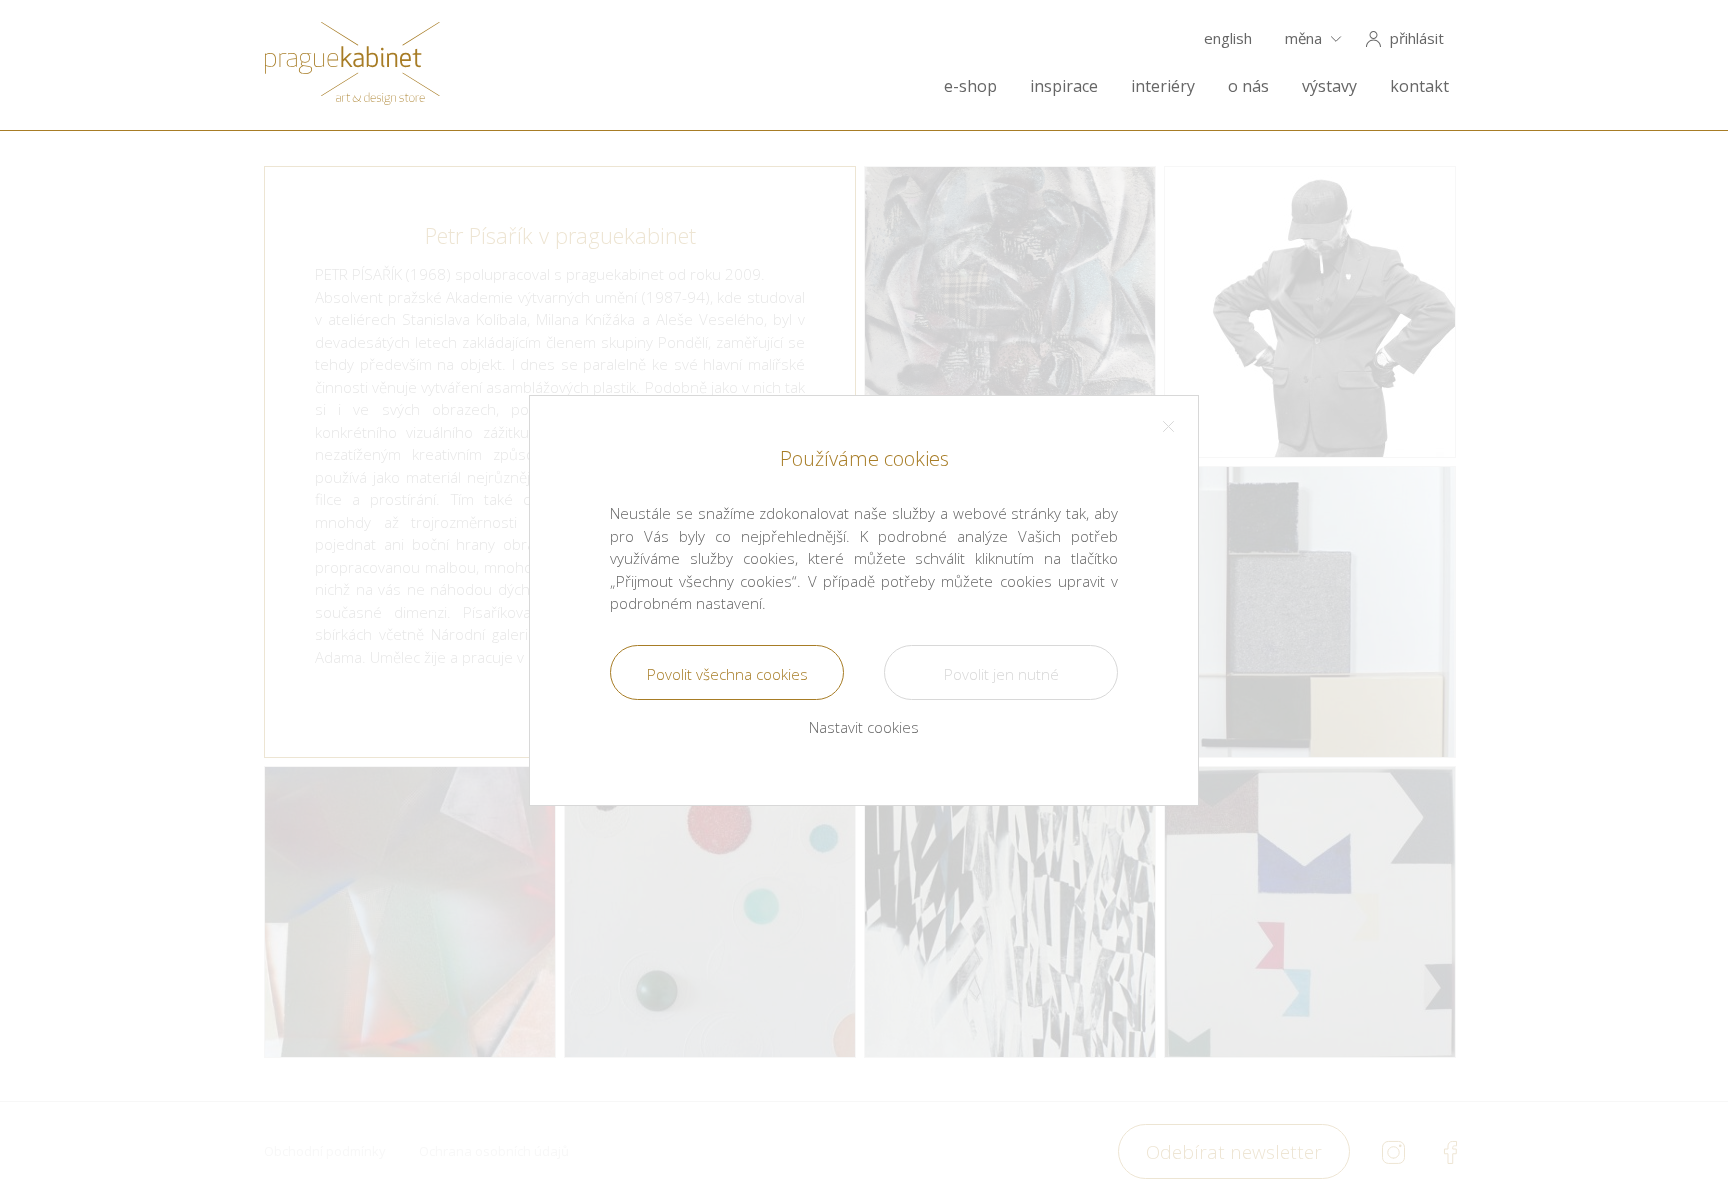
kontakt (1419, 86)
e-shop (970, 86)
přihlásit (1417, 38)
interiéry (1163, 86)
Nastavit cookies (864, 727)
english (1228, 38)
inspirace (1064, 86)
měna (1303, 38)
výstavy (1329, 86)
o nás (1248, 86)
